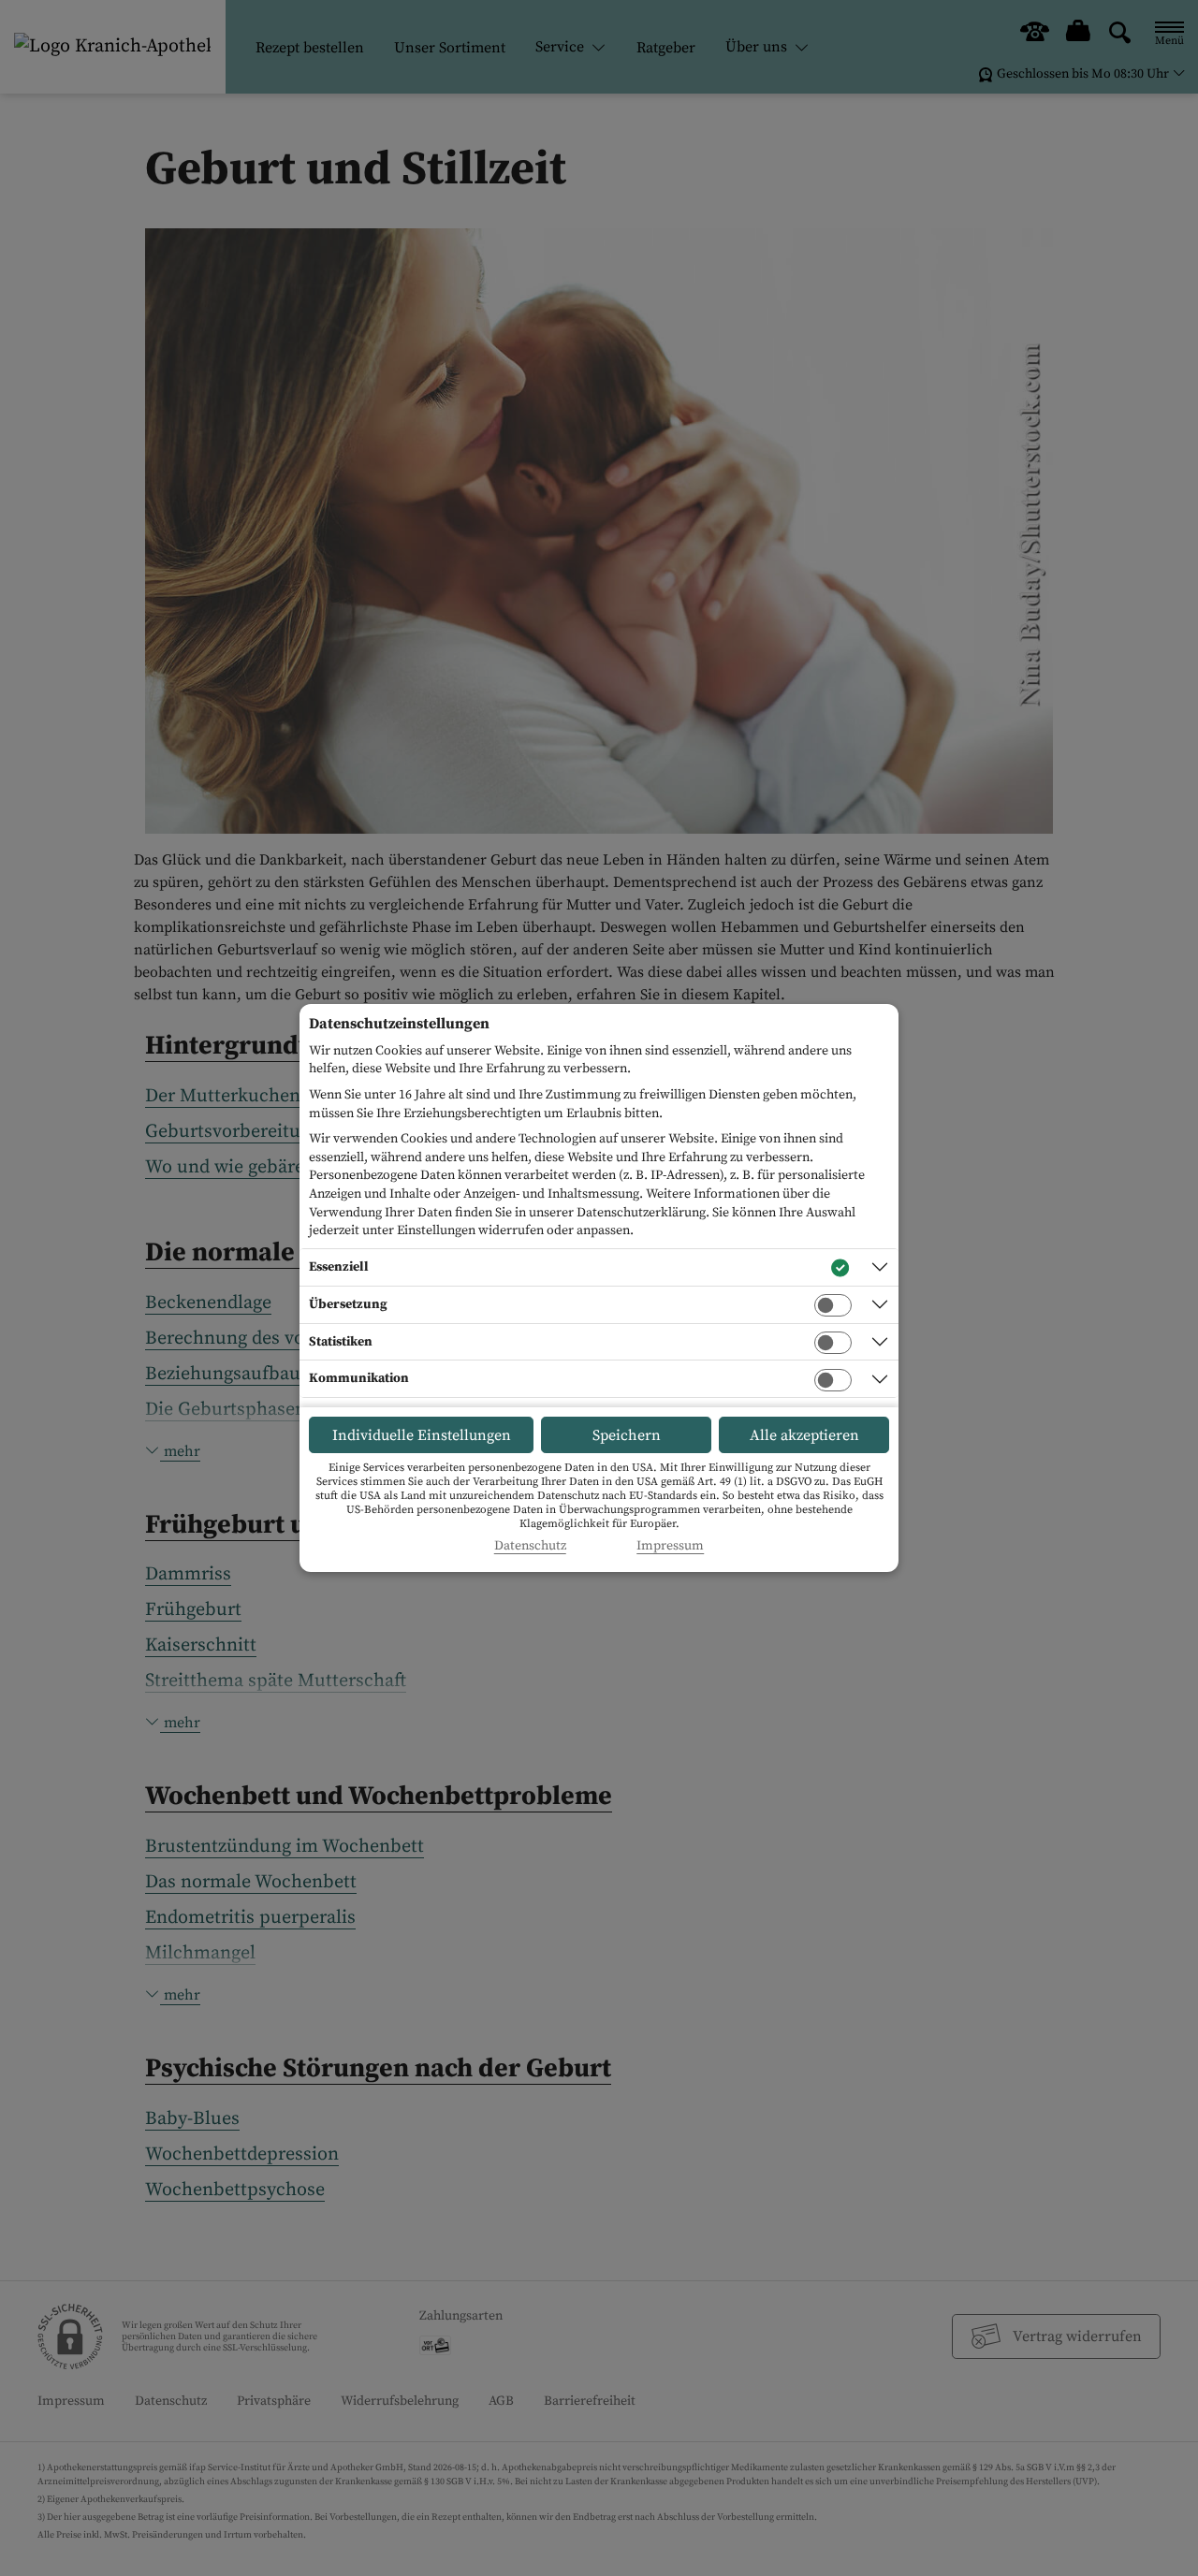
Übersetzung (348, 1304)
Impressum (670, 1546)
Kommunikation (359, 1378)
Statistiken (341, 1342)
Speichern (627, 1435)
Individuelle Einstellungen (422, 1435)
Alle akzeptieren (804, 1435)
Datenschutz (530, 1546)
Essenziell (339, 1267)
